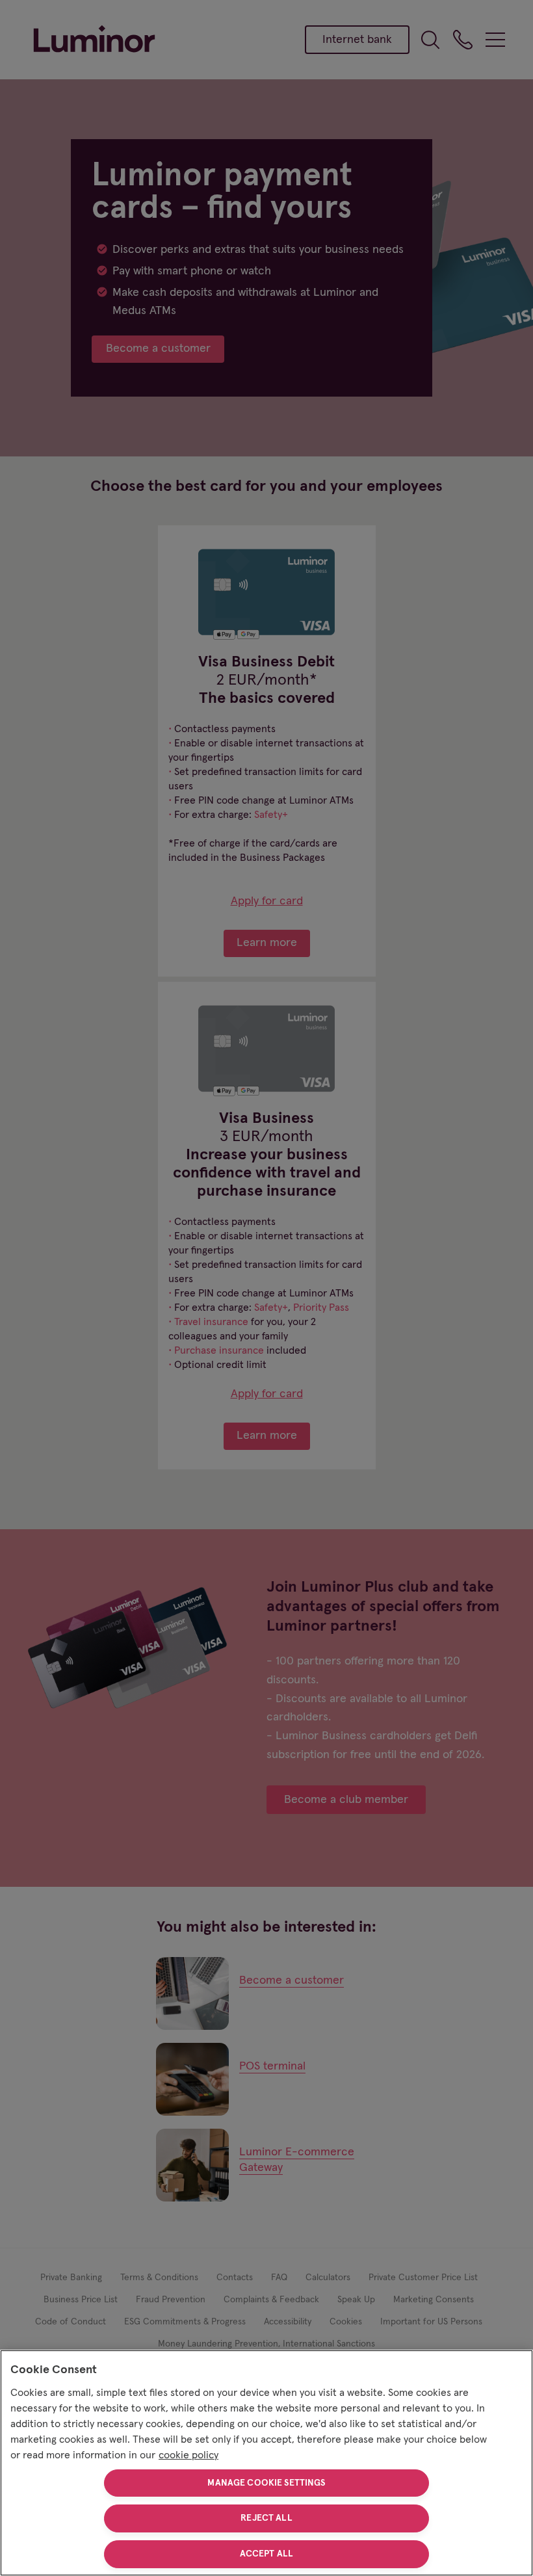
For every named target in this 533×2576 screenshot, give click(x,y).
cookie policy (188, 2455)
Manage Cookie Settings (266, 2483)
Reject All (266, 2518)
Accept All (266, 2554)
